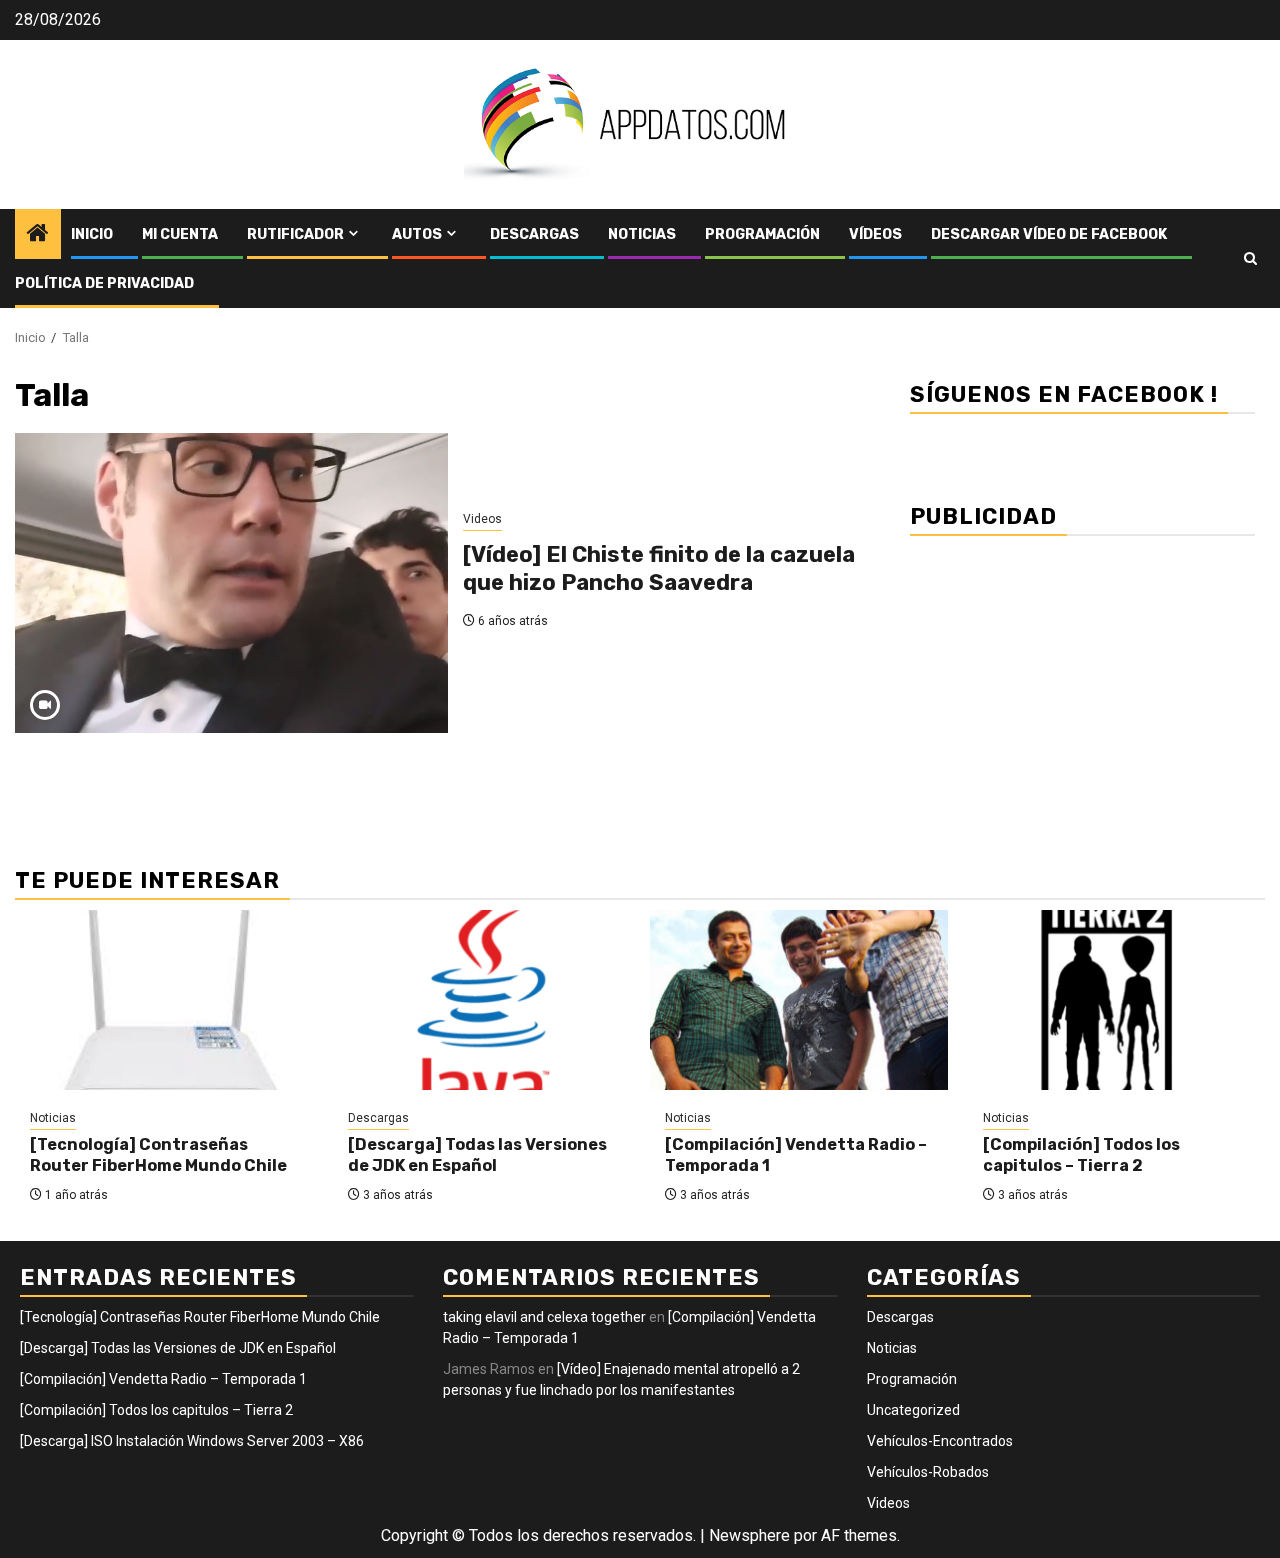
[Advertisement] (1082, 690)
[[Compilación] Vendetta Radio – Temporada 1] (799, 1000)
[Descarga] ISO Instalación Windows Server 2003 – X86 (192, 1441)
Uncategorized (913, 1410)
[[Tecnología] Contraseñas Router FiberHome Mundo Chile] (164, 1000)
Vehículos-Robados (928, 1472)
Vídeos (875, 234)
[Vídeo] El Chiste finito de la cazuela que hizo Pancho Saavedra (659, 569)
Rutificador (295, 234)
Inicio (92, 234)
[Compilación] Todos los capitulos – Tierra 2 (1081, 1155)
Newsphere (749, 1535)
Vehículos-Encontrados (940, 1441)
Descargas (534, 234)
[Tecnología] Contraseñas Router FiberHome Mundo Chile (158, 1155)
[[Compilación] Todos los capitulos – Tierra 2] (1117, 1000)
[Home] (38, 235)
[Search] (1250, 258)
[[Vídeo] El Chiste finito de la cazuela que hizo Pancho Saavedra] (231, 583)
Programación (762, 234)
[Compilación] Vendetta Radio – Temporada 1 (163, 1379)
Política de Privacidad (104, 283)
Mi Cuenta (180, 234)
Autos (417, 234)
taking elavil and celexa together (544, 1317)
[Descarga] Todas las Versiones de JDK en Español (477, 1155)
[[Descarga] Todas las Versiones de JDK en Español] (482, 1000)
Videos (482, 519)
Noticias (642, 234)
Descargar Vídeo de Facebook (1049, 234)
